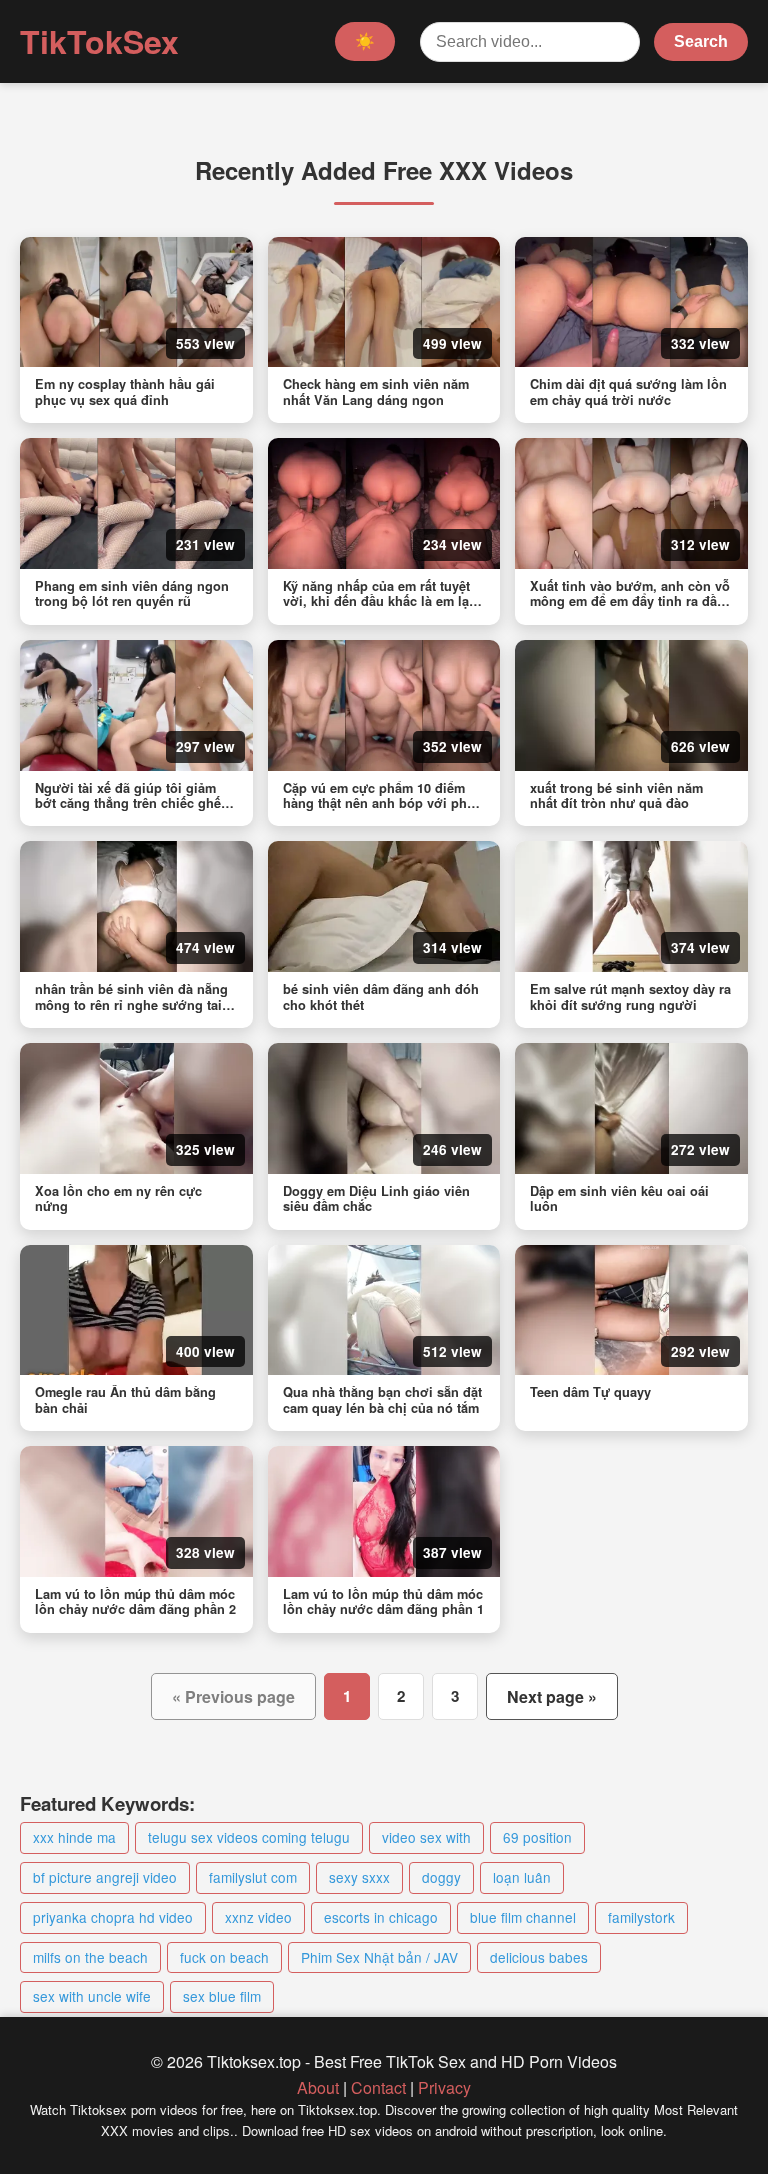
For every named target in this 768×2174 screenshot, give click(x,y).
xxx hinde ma (74, 1837)
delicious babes (539, 1957)
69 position (537, 1837)
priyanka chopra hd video (113, 1917)
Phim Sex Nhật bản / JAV (379, 1957)
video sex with (426, 1837)
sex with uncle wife (92, 1996)
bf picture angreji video (105, 1877)
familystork (641, 1917)
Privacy (444, 2087)
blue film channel (523, 1917)
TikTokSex (99, 41)
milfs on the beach (90, 1957)
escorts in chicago (381, 1917)
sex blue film (222, 1996)
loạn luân (522, 1877)
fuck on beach (224, 1957)
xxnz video (258, 1917)
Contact (378, 2087)
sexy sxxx (359, 1877)
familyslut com (253, 1877)
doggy (441, 1877)
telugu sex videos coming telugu (249, 1837)
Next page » (552, 1696)
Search (701, 41)
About (318, 2087)
